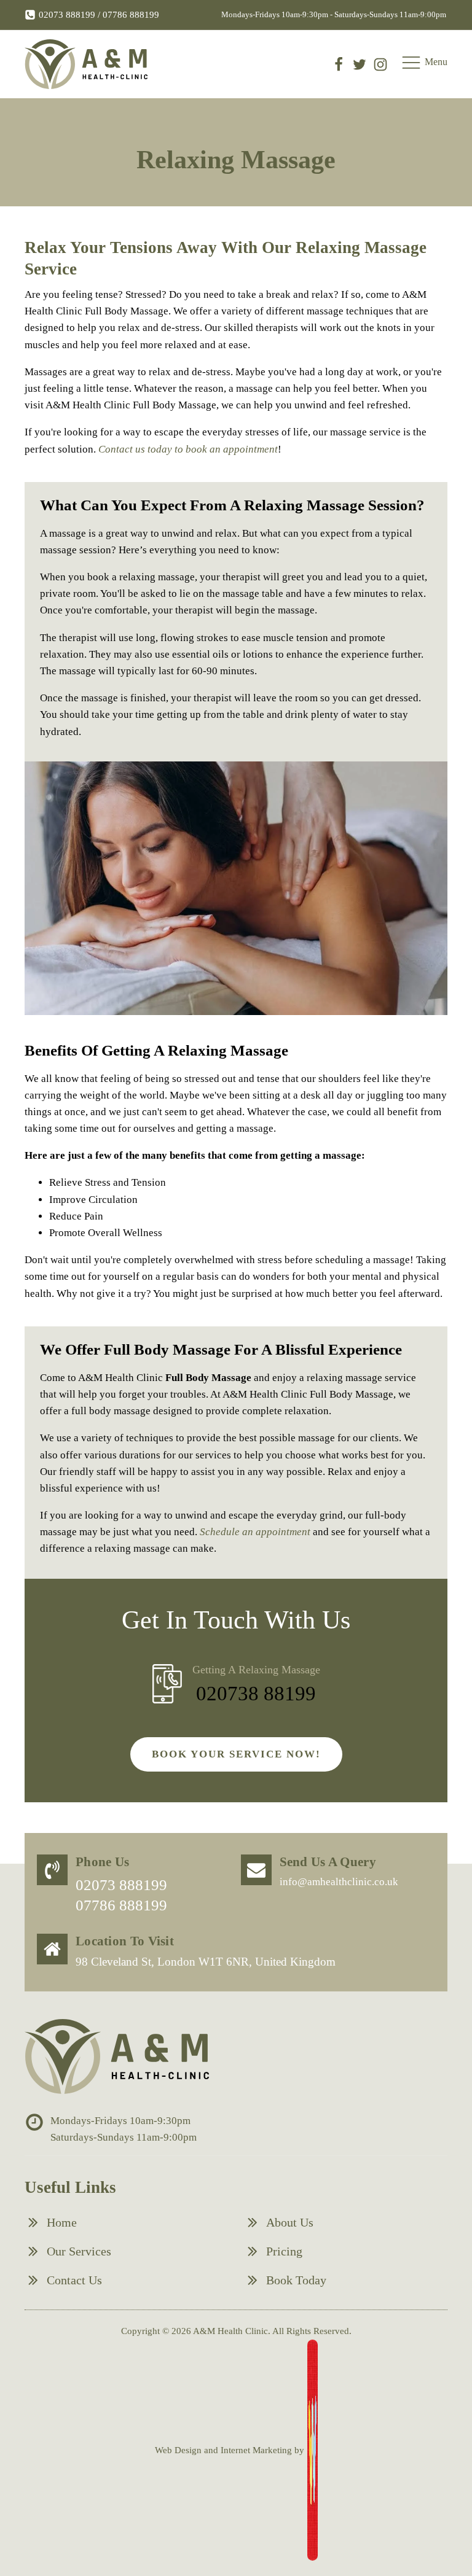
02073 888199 (67, 15)
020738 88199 (256, 1694)
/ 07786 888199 (127, 15)
